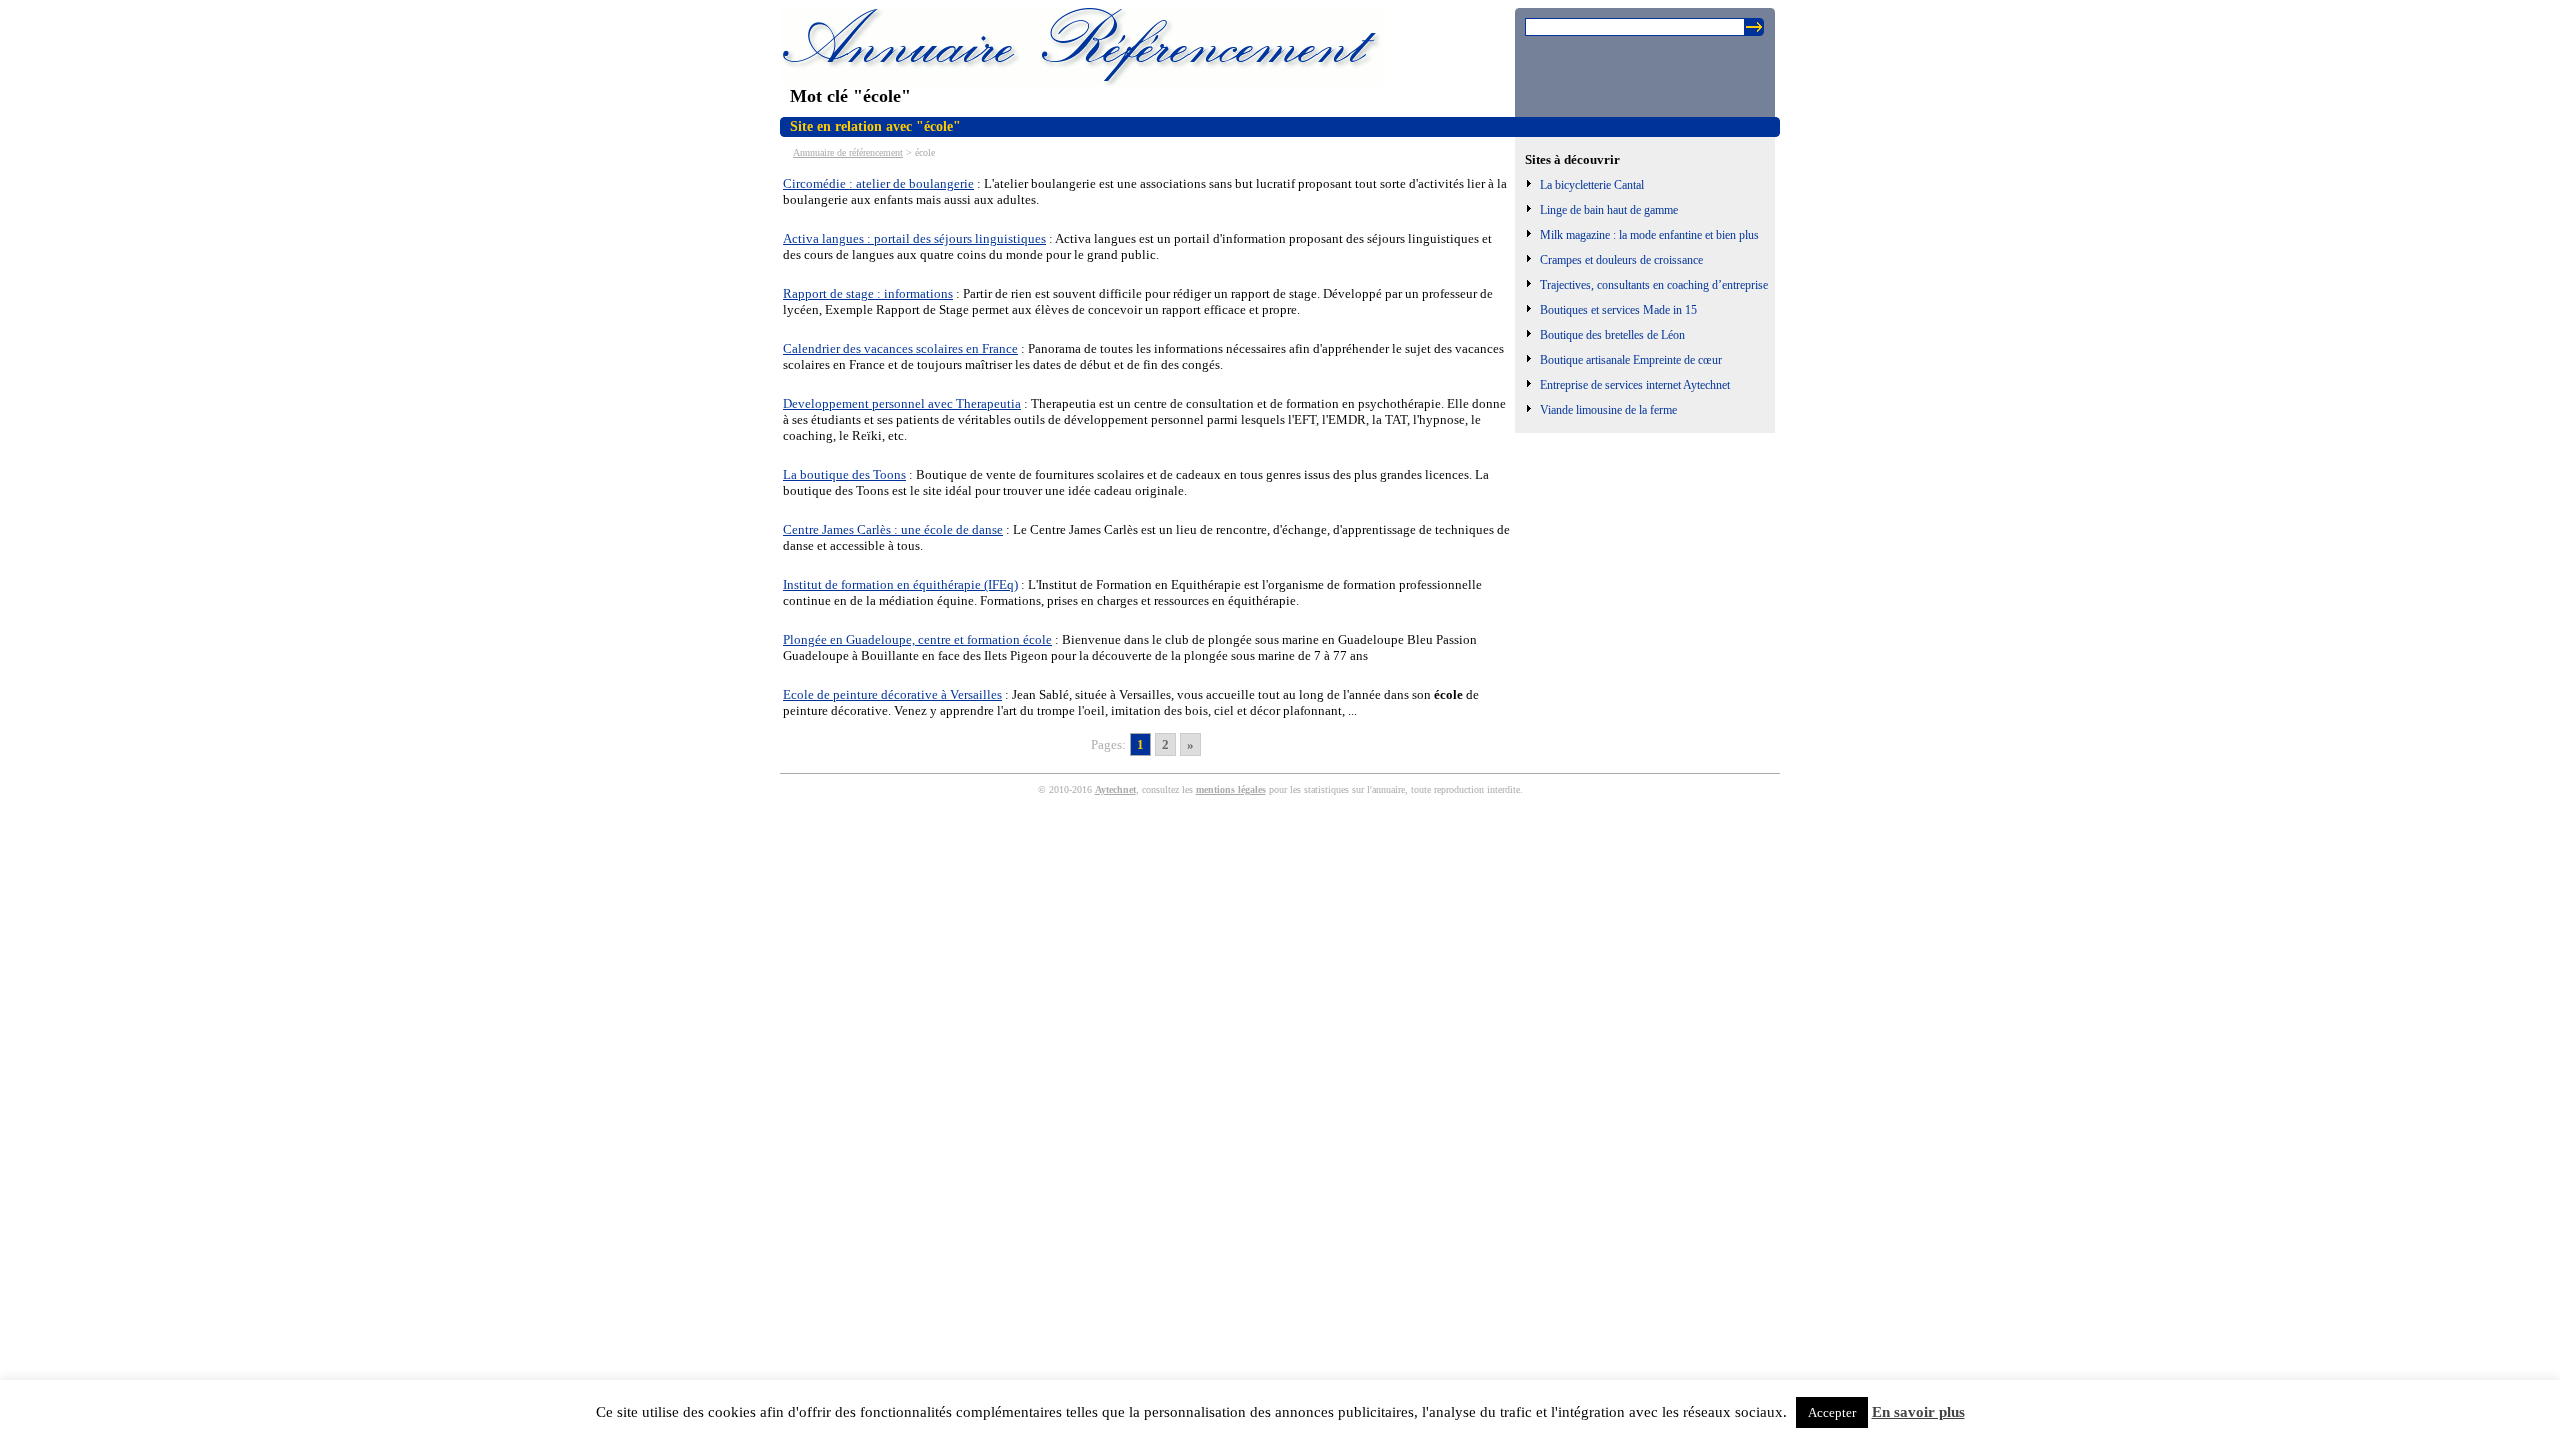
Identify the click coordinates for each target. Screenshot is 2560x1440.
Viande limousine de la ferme (1608, 410)
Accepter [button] (1832, 1412)
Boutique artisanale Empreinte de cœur (1631, 360)
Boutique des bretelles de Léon (1612, 335)
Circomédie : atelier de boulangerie (878, 183)
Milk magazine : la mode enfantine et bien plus (1649, 235)
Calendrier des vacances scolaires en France (900, 348)
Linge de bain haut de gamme (1609, 210)
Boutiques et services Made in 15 (1618, 310)
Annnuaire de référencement (848, 152)
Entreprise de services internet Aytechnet (1635, 385)
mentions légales (1231, 789)
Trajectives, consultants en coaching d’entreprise (1654, 285)
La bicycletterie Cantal (1592, 185)
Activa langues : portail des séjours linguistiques (914, 238)
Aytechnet (1115, 789)
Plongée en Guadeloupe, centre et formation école (917, 639)
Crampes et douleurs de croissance (1621, 260)
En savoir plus (1918, 1412)
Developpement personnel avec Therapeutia (902, 403)
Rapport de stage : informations (868, 293)
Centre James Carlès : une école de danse (893, 529)
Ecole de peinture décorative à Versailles (892, 694)
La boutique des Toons (844, 474)
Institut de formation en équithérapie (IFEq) (900, 584)
